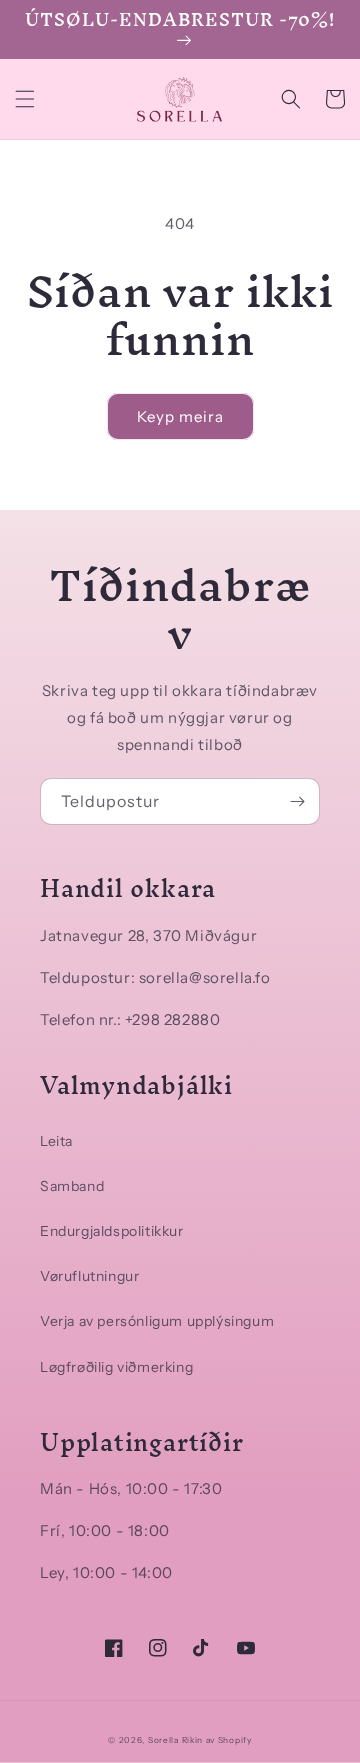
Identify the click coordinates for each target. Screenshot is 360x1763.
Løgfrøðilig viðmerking (116, 1367)
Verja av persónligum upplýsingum (157, 1321)
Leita (56, 1141)
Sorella (163, 1740)
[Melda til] (297, 801)
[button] (25, 99)
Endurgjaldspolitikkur (112, 1231)
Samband (72, 1186)
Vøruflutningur (89, 1276)
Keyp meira (180, 416)
